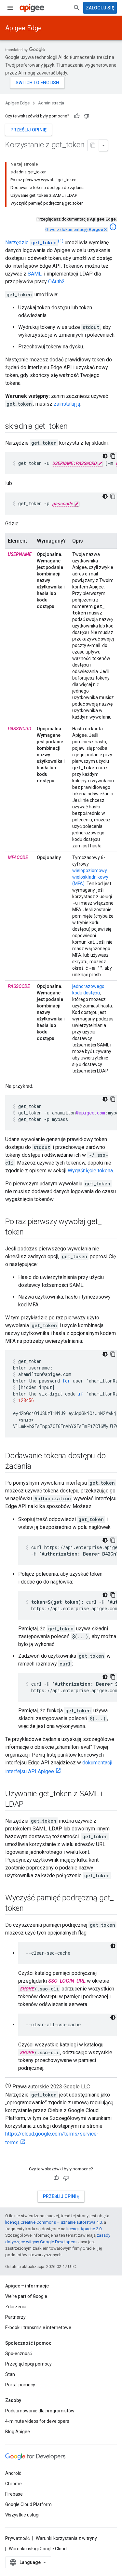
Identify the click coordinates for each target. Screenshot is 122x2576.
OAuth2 (56, 282)
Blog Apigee (18, 2432)
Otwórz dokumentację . (76, 229)
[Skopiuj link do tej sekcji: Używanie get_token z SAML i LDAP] (30, 1805)
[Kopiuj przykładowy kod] (113, 456)
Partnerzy (15, 2317)
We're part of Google (26, 2296)
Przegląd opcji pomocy (28, 2364)
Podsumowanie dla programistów (40, 2411)
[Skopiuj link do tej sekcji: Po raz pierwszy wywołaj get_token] (30, 1233)
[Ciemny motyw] (105, 456)
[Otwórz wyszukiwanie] (77, 8)
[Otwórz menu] (10, 8)
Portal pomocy (20, 2385)
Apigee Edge (23, 28)
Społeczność (19, 2353)
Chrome (14, 2484)
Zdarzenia (16, 2307)
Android (13, 2473)
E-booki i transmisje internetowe (38, 2327)
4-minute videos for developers (37, 2421)
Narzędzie (31, 243)
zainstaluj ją (67, 404)
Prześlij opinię (28, 130)
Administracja (51, 103)
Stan (10, 2374)
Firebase (14, 2494)
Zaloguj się (100, 8)
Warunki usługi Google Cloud (38, 2549)
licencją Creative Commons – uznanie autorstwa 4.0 (54, 2222)
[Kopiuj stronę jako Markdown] (93, 145)
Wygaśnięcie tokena (90, 1171)
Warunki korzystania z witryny (66, 2538)
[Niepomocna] (87, 116)
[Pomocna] (77, 116)
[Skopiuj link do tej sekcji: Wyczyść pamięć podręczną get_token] (30, 1909)
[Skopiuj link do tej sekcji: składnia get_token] (74, 427)
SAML (35, 274)
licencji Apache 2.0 (84, 2229)
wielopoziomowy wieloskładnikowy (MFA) (90, 877)
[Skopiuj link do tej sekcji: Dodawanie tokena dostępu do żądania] (37, 1467)
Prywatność (17, 2538)
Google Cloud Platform (28, 2504)
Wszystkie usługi (22, 2515)
